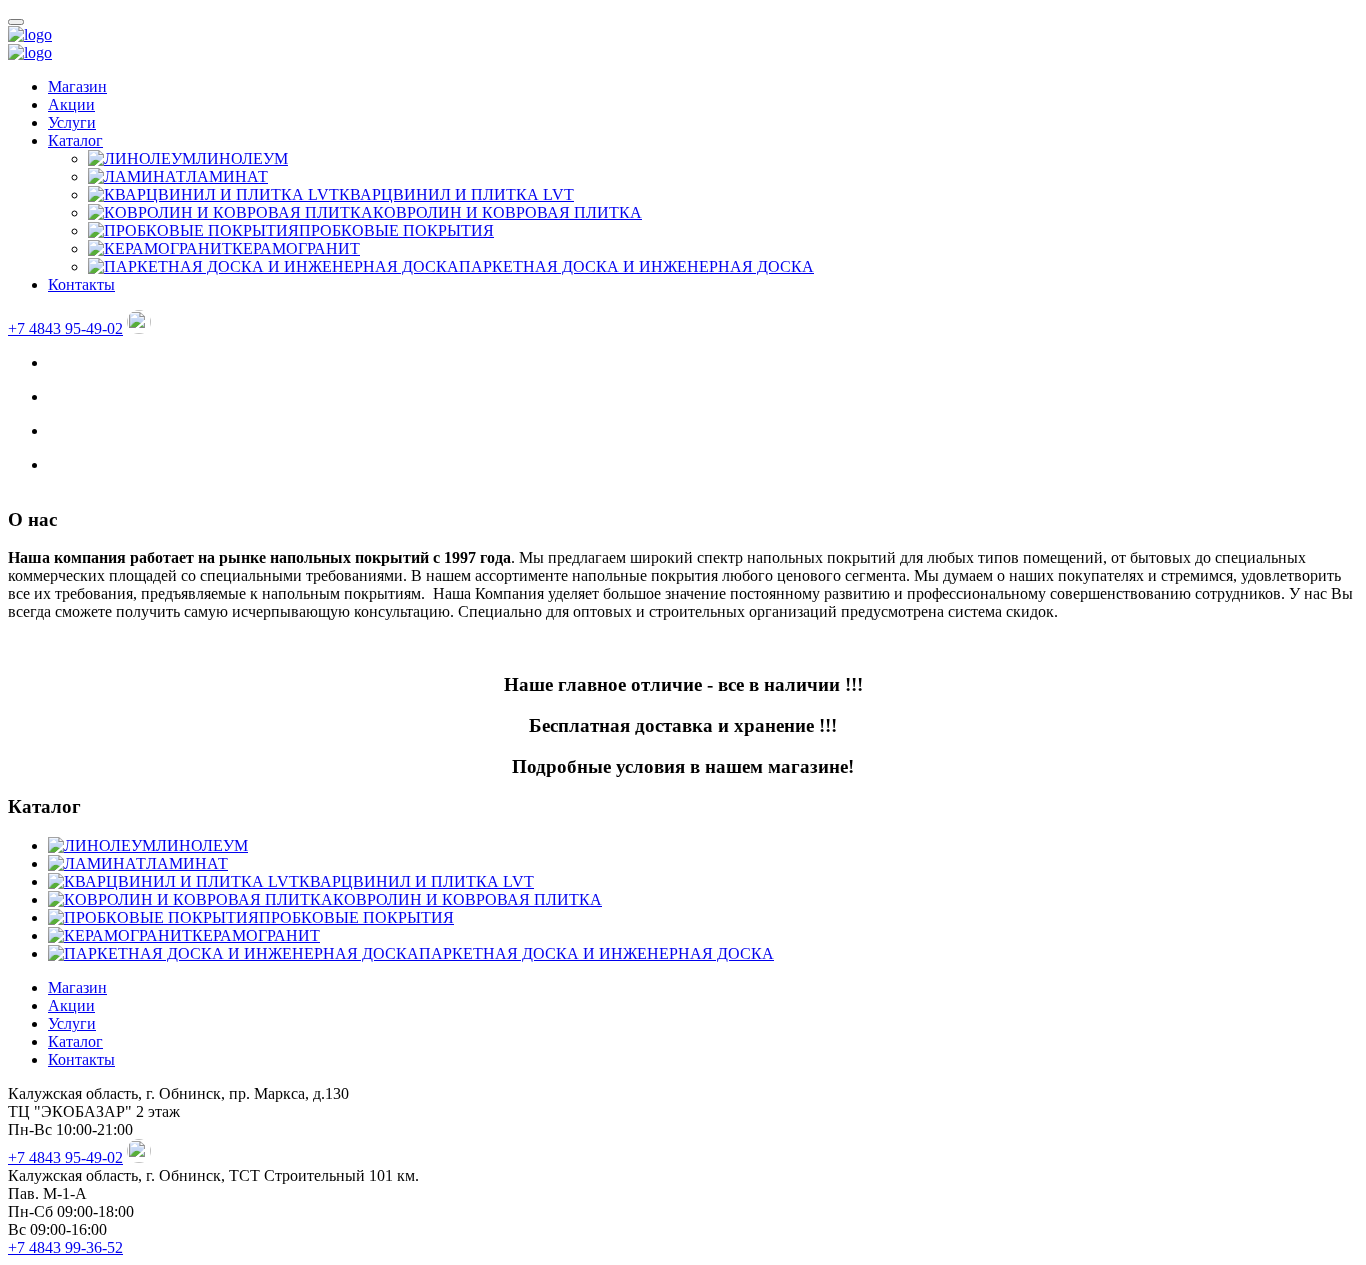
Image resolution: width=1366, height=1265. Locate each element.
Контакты (81, 284)
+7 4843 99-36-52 (65, 1247)
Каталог (75, 140)
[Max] (139, 328)
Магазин (77, 86)
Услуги (72, 122)
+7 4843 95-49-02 (65, 328)
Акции (71, 104)
